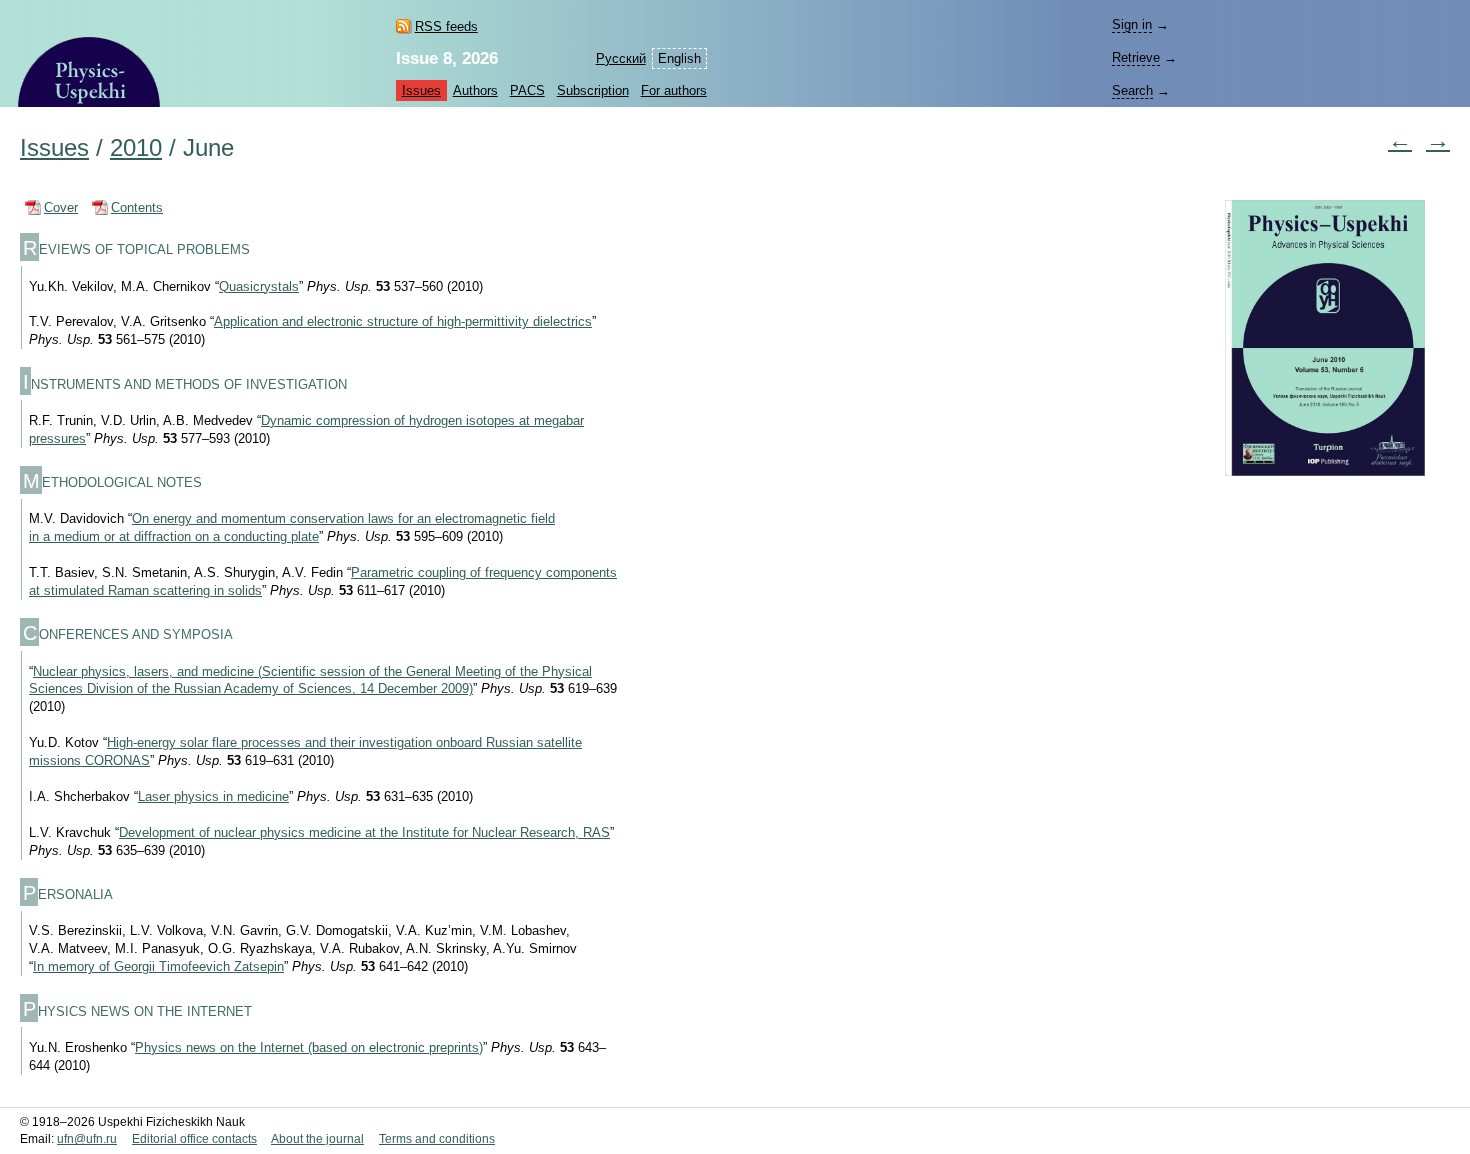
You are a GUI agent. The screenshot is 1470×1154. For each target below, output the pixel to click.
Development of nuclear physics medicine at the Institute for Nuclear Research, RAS (364, 832)
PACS (527, 90)
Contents (137, 207)
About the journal (317, 1139)
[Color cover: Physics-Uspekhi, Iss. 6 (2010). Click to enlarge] (1325, 350)
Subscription (593, 90)
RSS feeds (446, 26)
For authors (674, 90)
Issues (421, 90)
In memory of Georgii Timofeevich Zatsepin (158, 966)
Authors (475, 90)
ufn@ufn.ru (87, 1139)
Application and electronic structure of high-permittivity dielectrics (403, 321)
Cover (61, 207)
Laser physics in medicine (213, 796)
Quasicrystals (259, 286)
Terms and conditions (437, 1139)
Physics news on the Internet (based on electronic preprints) (309, 1047)
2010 (136, 148)
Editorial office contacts (194, 1139)
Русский (621, 58)
